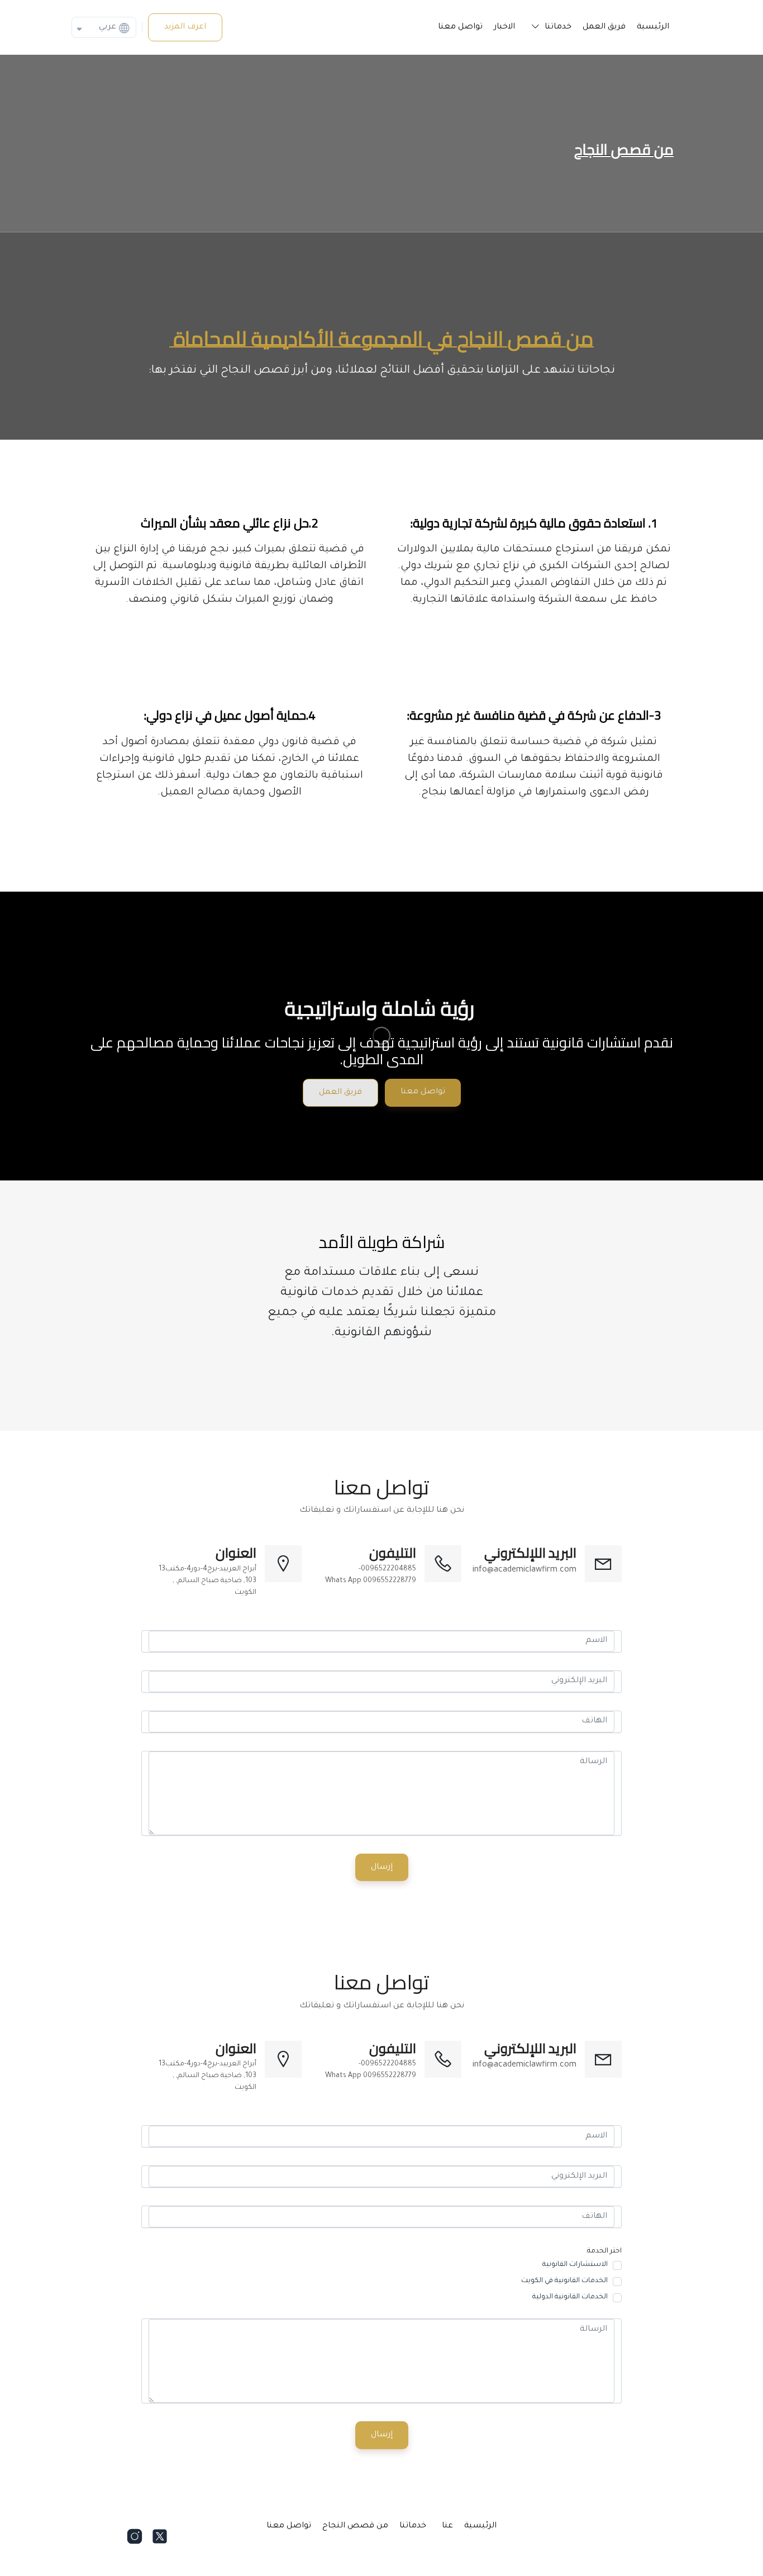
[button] (549, 27)
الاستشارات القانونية (575, 2265)
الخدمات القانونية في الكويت (564, 2281)
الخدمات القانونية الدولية (570, 2297)
